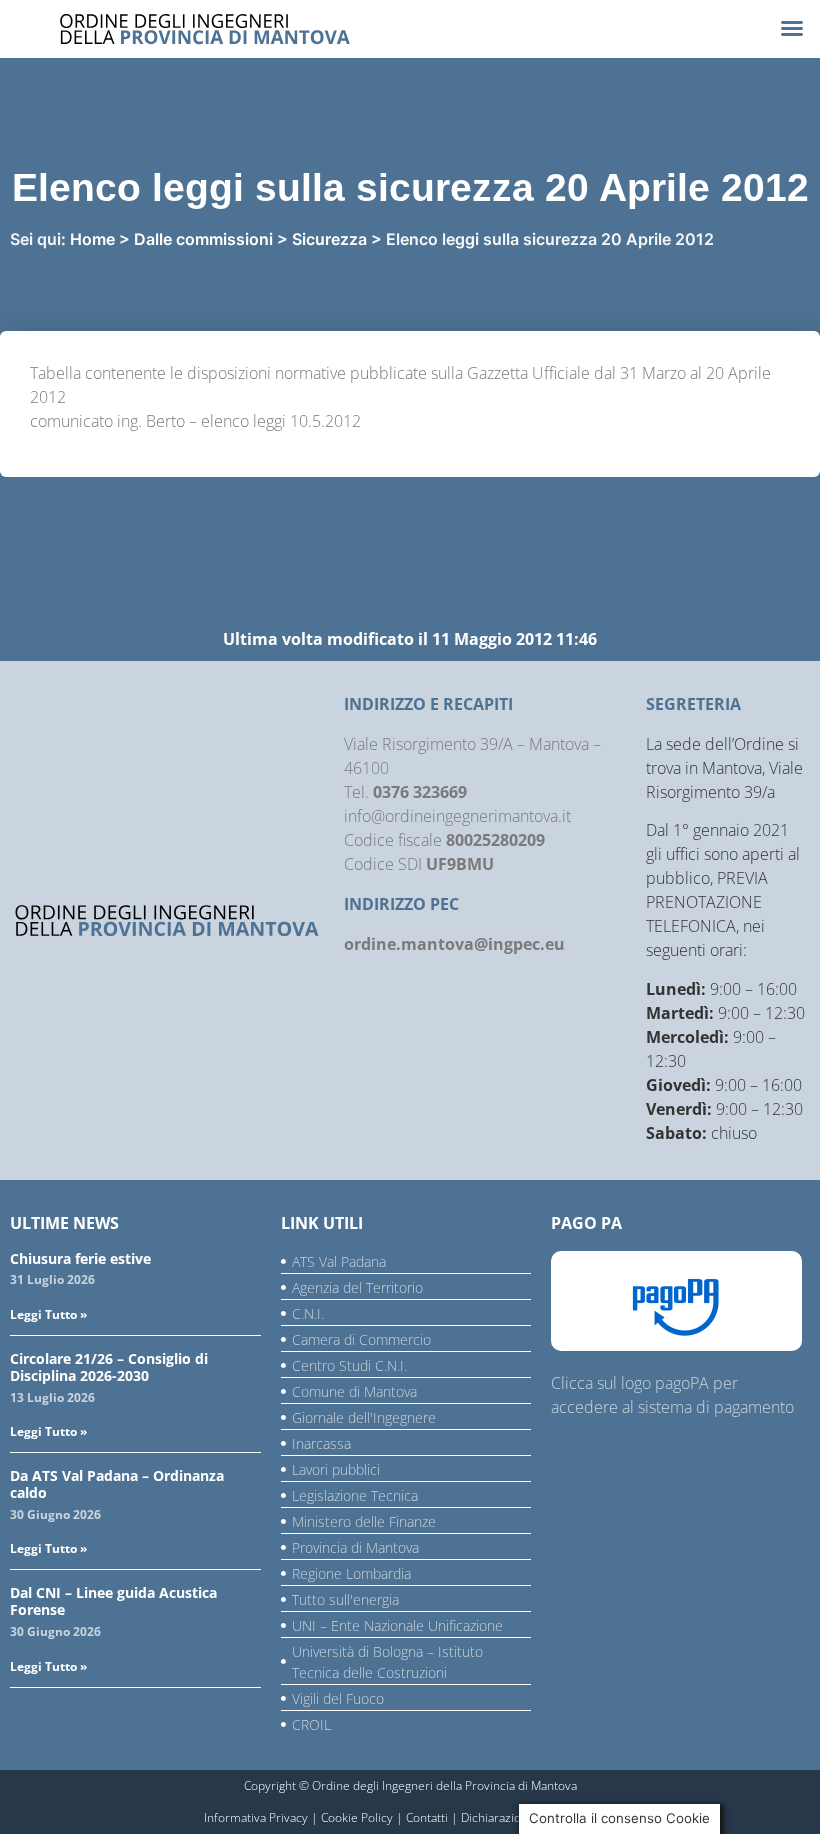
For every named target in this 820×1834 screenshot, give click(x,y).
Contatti (427, 1817)
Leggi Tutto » (48, 1314)
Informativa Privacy (256, 1817)
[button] (792, 28)
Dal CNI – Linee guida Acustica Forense (113, 1601)
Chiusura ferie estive (80, 1258)
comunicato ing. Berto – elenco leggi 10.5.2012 (195, 421)
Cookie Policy (357, 1817)
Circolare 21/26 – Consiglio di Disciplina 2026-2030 (109, 1367)
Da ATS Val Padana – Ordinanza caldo (117, 1484)
